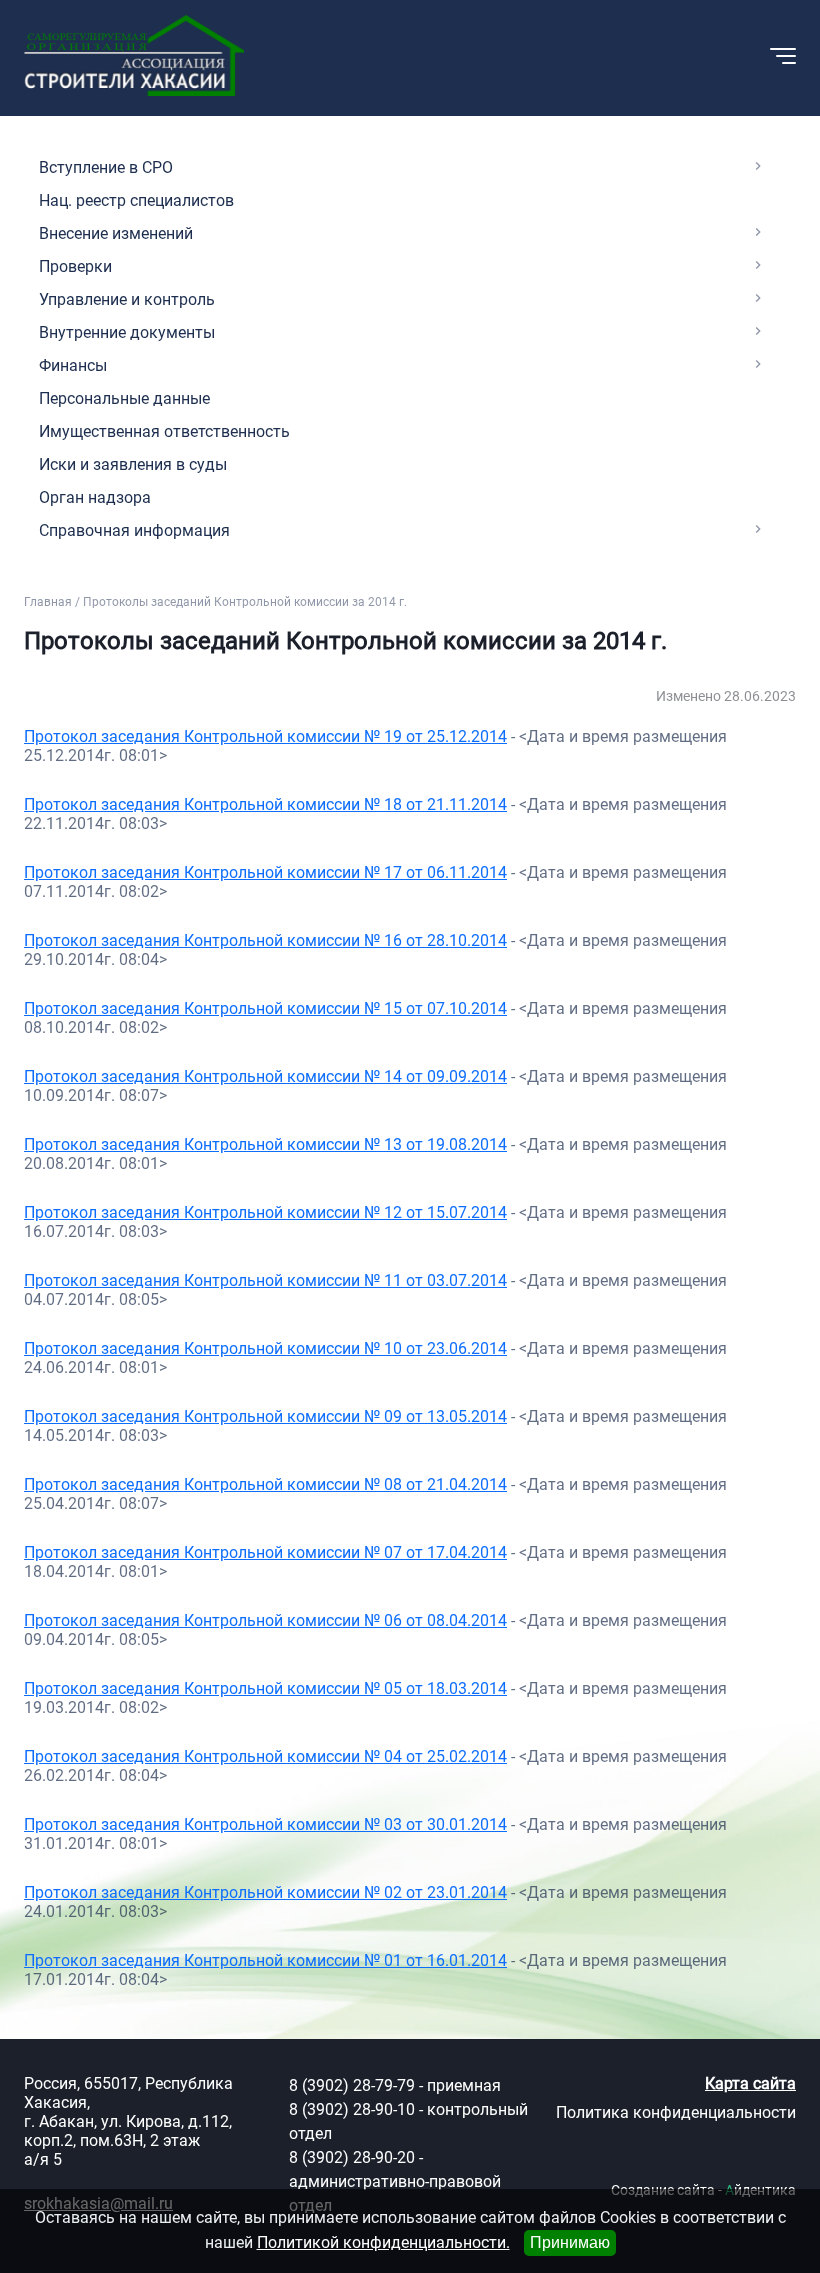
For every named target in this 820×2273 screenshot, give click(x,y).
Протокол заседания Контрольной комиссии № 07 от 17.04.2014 (265, 1552)
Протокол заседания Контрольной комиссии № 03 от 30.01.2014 (265, 1824)
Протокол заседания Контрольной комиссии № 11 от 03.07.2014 (265, 1280)
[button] (675, 56)
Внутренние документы (127, 332)
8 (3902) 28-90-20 (352, 2157)
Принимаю (570, 2242)
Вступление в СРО (106, 167)
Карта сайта (750, 2083)
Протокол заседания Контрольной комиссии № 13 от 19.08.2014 (265, 1144)
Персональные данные (124, 398)
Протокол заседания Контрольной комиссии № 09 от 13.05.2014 (265, 1416)
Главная (48, 602)
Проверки (75, 266)
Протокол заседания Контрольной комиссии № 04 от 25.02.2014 (265, 1756)
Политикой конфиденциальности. (383, 2242)
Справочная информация (134, 530)
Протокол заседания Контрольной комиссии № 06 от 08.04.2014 (265, 1620)
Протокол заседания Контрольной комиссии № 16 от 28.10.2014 (265, 940)
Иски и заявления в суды (133, 464)
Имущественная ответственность (164, 431)
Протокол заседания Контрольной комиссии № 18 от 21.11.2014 (265, 804)
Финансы (73, 365)
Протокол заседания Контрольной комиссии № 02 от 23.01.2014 (265, 1892)
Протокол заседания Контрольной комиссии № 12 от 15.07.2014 (265, 1212)
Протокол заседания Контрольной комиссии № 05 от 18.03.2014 (265, 1688)
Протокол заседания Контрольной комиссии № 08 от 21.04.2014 (265, 1484)
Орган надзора (95, 497)
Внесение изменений (116, 233)
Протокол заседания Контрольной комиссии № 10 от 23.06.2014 (265, 1348)
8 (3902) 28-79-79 (352, 2085)
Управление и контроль (127, 299)
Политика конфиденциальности (676, 2112)
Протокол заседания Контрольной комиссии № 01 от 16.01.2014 (265, 1960)
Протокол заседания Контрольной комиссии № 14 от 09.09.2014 (265, 1076)
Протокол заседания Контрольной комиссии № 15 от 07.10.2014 (265, 1008)
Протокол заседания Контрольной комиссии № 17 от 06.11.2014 (265, 872)
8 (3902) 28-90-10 (352, 2109)
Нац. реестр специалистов (136, 200)
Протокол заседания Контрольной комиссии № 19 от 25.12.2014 (265, 736)
